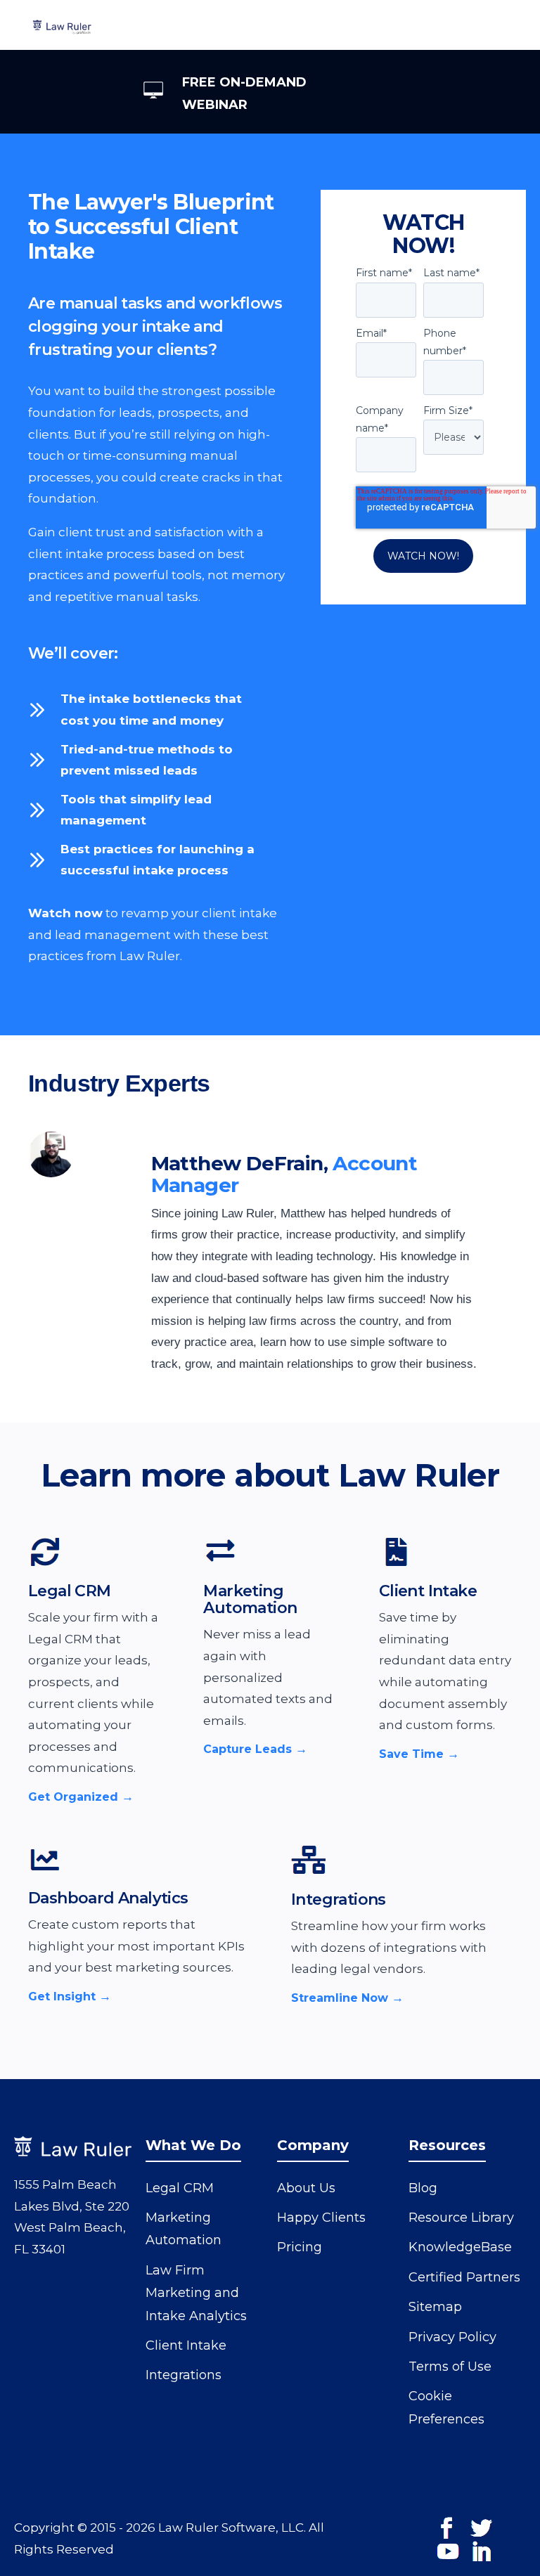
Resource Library (461, 2218)
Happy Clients (321, 2218)
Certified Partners (464, 2277)
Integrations (339, 1899)
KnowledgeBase (460, 2247)
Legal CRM (70, 1591)
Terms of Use (450, 2367)
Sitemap (435, 2307)
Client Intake (428, 1591)
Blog (423, 2188)
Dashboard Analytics (108, 1898)
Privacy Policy (452, 2337)
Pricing (300, 2247)
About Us (306, 2188)
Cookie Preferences (446, 2407)
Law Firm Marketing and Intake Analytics (196, 2293)
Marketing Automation (250, 1599)
